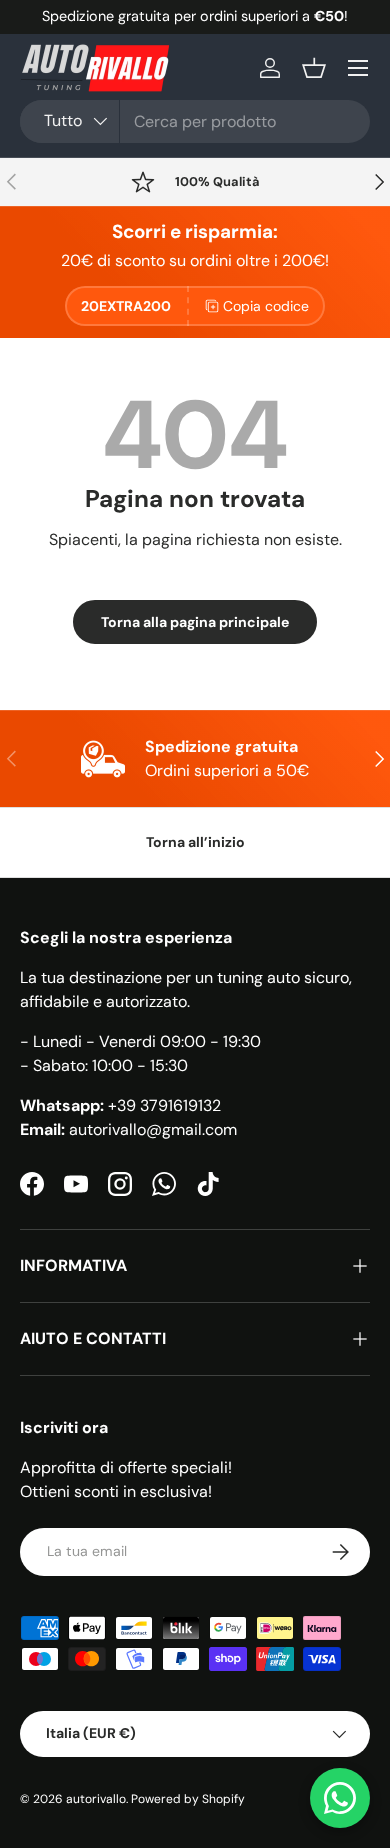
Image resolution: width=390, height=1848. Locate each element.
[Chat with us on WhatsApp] (340, 1798)
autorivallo (96, 1799)
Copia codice (266, 306)
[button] (314, 68)
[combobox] (195, 121)
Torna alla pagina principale (195, 622)
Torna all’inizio (195, 842)
